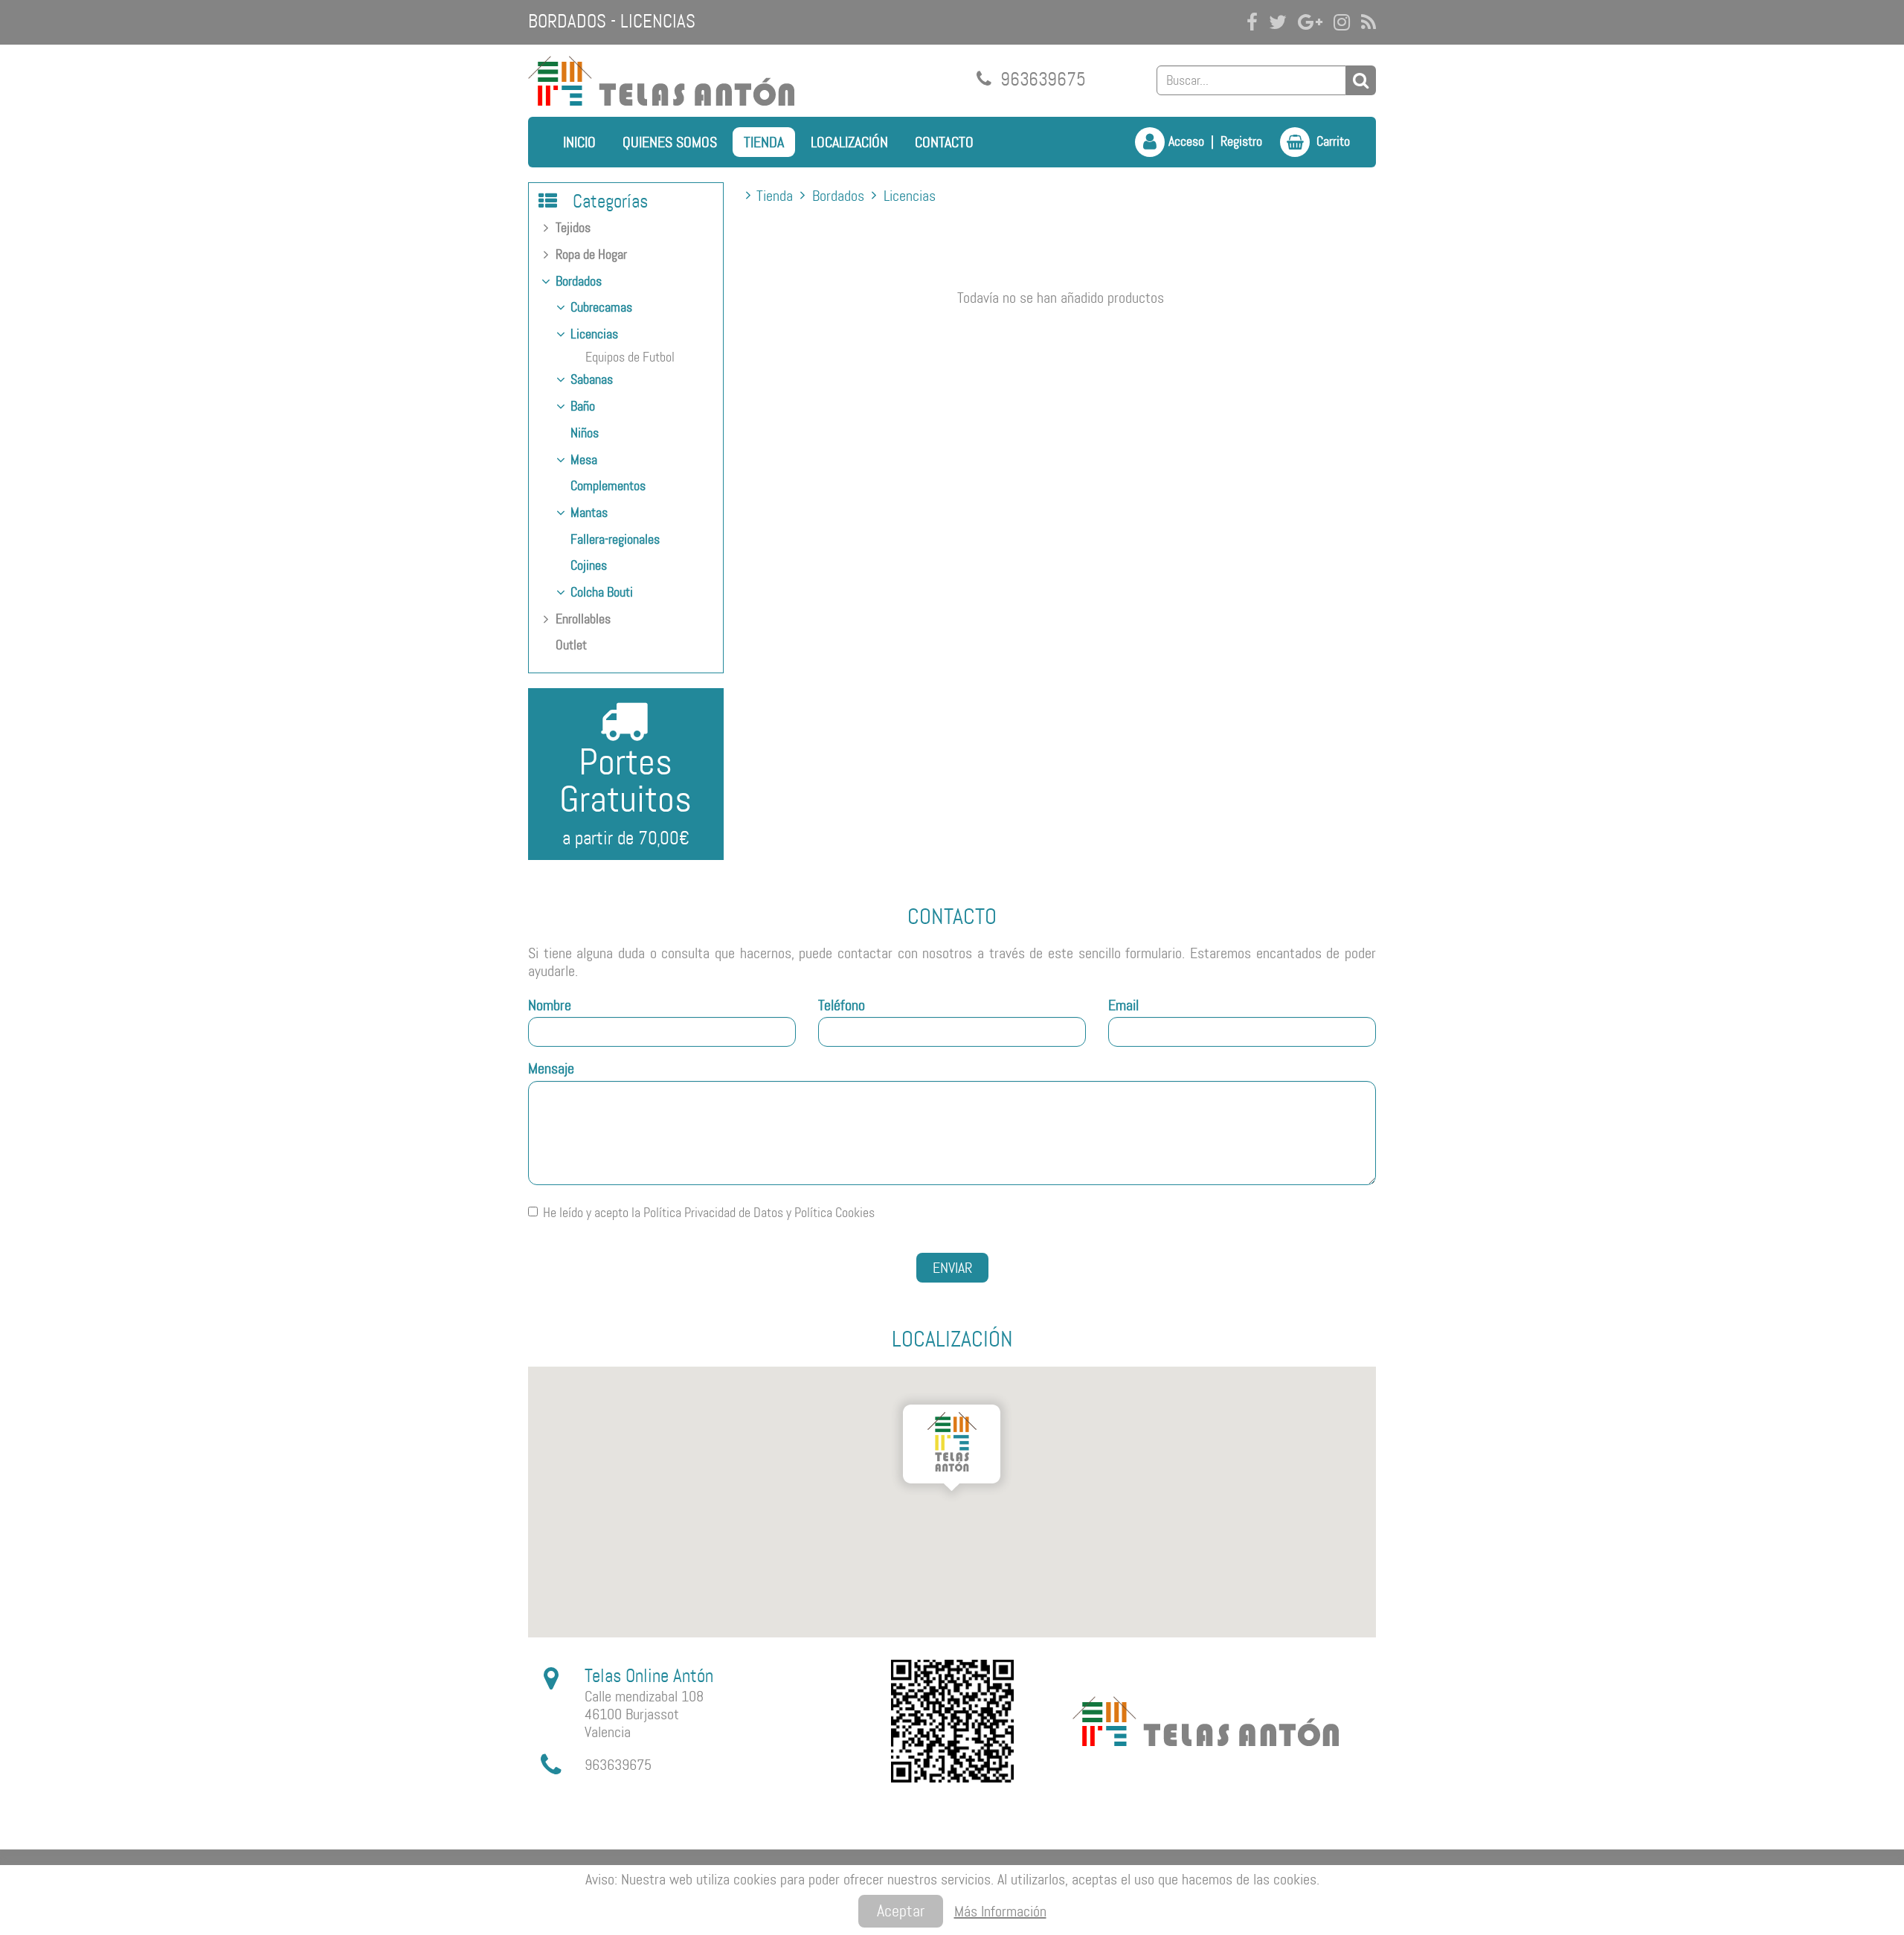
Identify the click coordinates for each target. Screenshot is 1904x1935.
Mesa (584, 460)
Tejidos (573, 228)
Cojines (589, 565)
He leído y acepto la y (709, 1213)
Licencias (594, 334)
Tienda (764, 142)
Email (1123, 1005)
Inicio (579, 142)
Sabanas (592, 379)
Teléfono (842, 1005)
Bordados (579, 281)
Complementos (608, 486)
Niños (585, 433)
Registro (1241, 141)
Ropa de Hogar (591, 254)
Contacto (944, 142)
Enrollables (583, 619)
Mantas (589, 513)
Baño (583, 406)
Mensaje (551, 1068)
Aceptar (901, 1911)
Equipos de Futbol (630, 357)
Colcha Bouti (602, 592)
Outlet (571, 645)
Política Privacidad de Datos (713, 1213)
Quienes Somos (670, 142)
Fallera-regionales (615, 539)
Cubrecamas (601, 307)
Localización (849, 142)
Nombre (550, 1005)
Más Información (1000, 1911)
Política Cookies (834, 1213)
